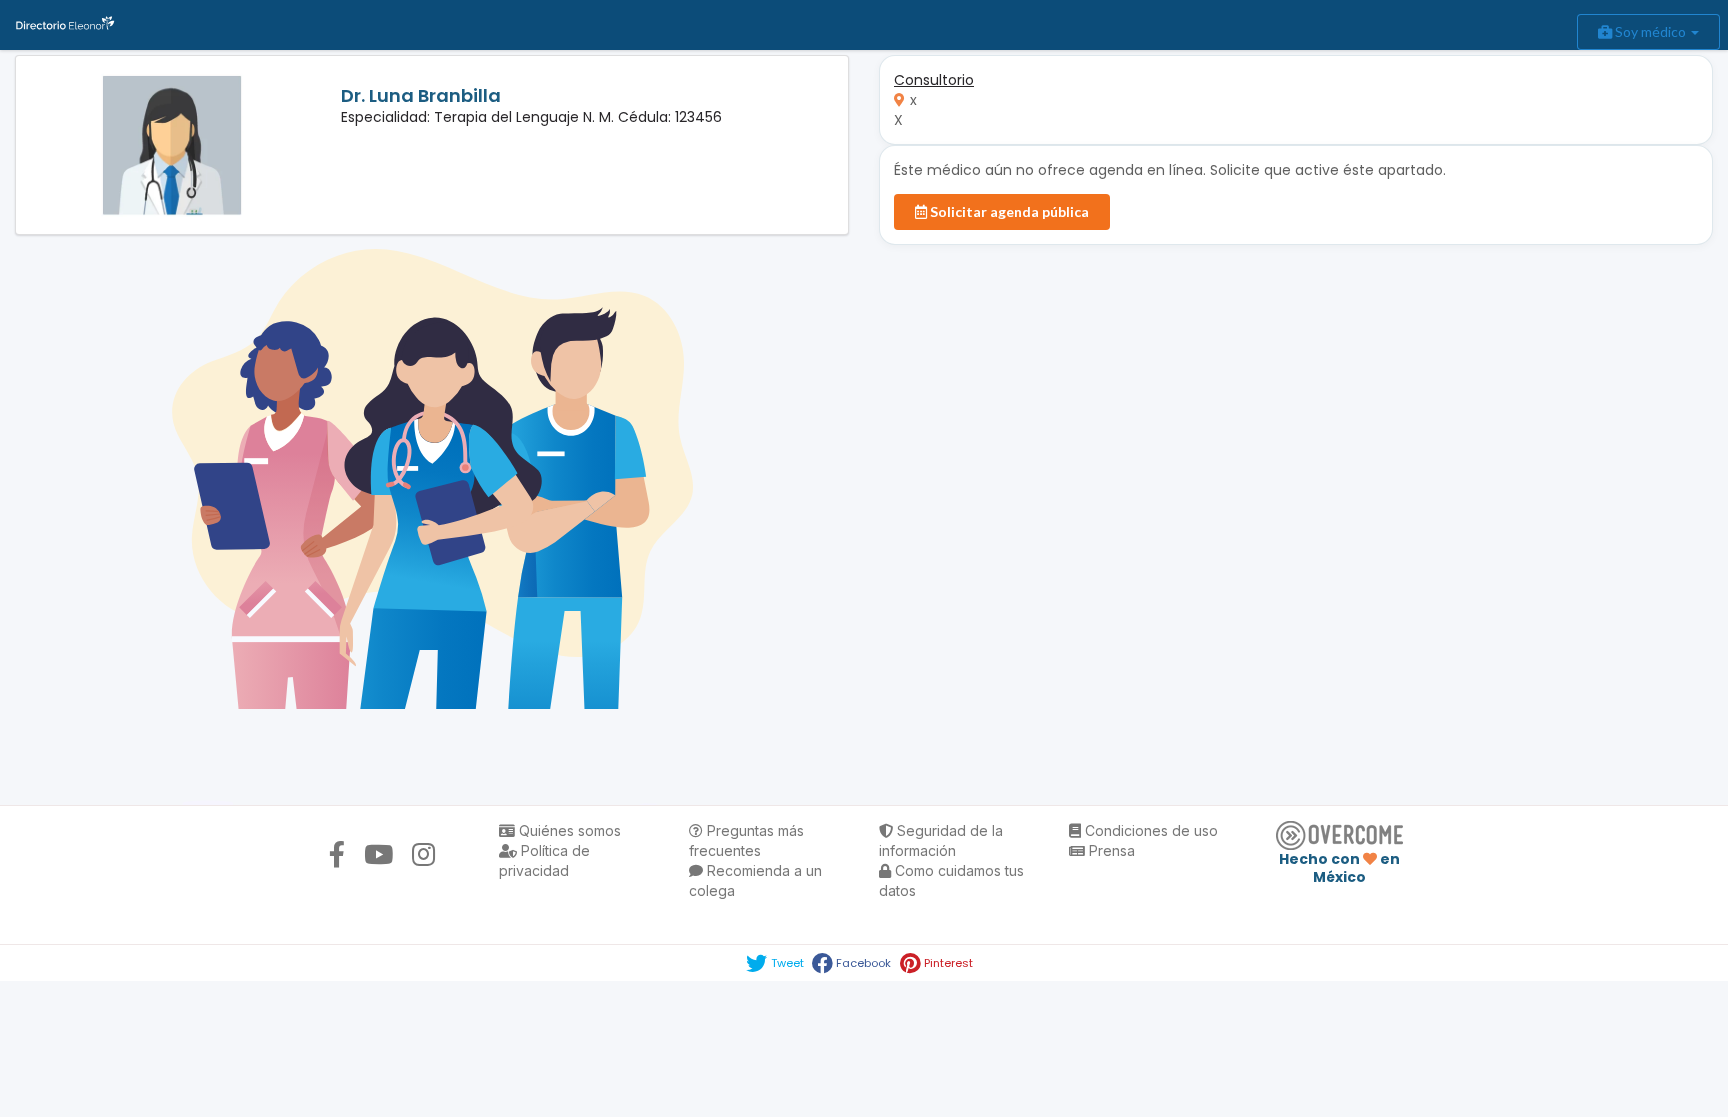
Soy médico (1650, 31)
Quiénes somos (568, 830)
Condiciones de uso (1149, 830)
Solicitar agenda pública (1008, 211)
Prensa (1110, 850)
